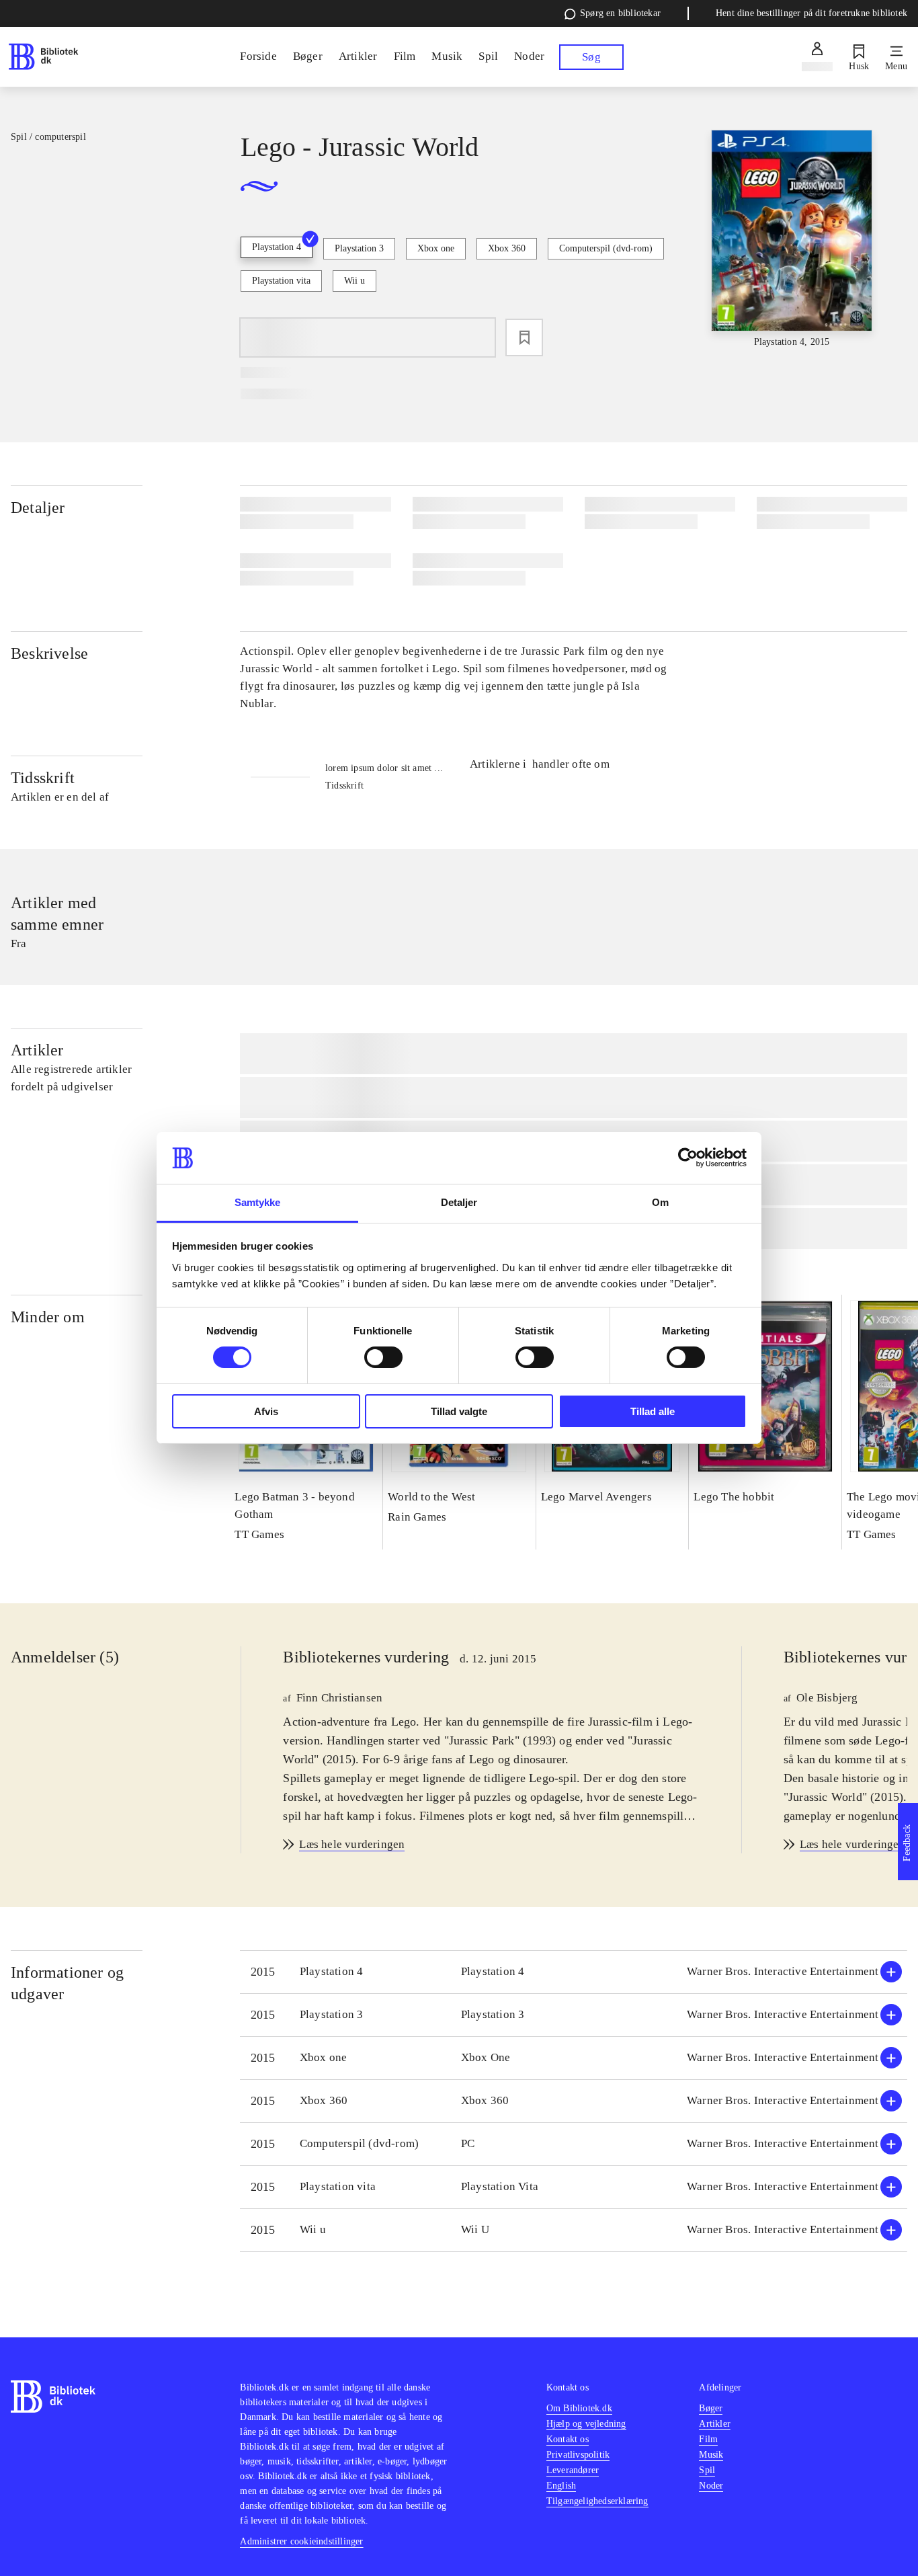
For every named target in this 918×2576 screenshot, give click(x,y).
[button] (574, 1972)
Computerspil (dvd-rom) (606, 248)
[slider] (792, 240)
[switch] (383, 1357)
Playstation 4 (277, 247)
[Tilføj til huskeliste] (524, 337)
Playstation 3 (359, 248)
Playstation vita (281, 281)
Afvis (266, 1411)
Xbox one (436, 248)
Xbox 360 (507, 248)
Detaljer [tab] (459, 1202)
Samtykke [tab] (258, 1202)
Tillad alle (653, 1411)
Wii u (354, 281)
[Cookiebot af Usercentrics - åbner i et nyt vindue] (688, 1158)
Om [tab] (660, 1202)
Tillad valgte (459, 1411)
